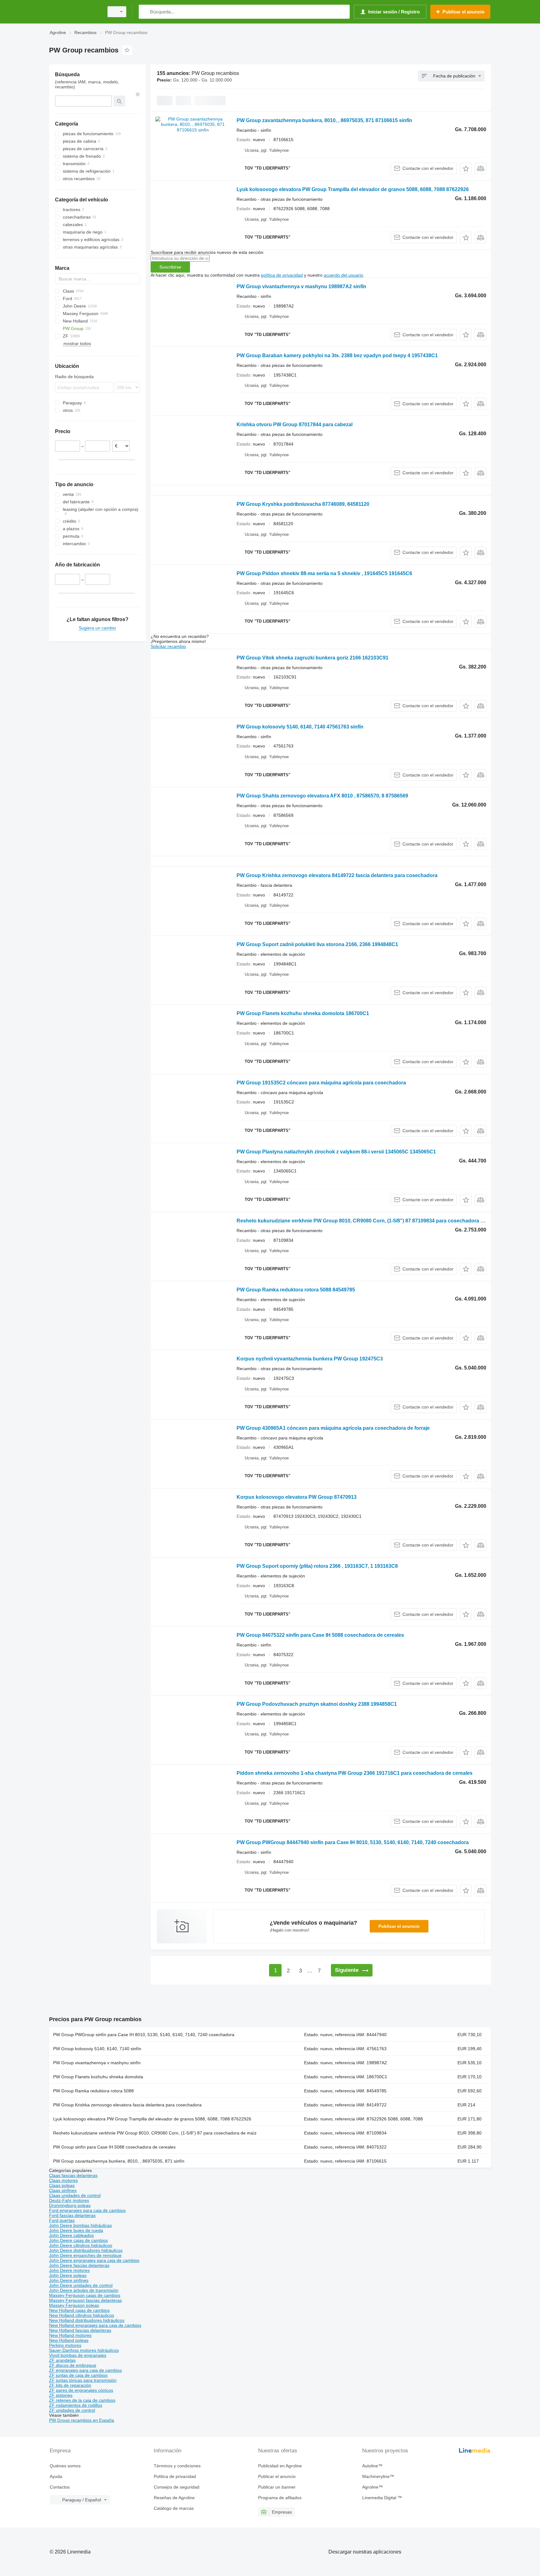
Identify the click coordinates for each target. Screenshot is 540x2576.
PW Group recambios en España (82, 2420)
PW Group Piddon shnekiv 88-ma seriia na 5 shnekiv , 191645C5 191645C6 (324, 573)
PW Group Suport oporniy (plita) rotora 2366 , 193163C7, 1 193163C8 (317, 1566)
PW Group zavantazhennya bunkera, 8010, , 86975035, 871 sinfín (119, 2161)
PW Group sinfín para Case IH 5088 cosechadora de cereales (114, 2147)
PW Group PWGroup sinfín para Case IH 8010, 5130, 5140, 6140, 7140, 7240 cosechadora (144, 2035)
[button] (466, 168)
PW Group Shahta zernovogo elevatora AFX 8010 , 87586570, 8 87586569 (322, 796)
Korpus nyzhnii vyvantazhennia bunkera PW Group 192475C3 (310, 1359)
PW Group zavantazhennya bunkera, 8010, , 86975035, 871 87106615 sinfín (324, 120)
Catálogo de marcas (174, 2508)
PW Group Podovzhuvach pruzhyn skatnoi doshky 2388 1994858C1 (317, 1704)
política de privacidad (282, 275)
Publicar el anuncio (399, 1926)
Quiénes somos (65, 2466)
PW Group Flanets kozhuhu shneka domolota (98, 2077)
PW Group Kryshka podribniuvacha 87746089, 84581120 (303, 504)
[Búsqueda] (145, 12)
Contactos (60, 2487)
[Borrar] (138, 94)
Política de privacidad (175, 2476)
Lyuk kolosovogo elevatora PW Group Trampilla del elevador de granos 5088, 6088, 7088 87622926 (353, 189)
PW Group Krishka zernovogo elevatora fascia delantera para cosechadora (127, 2105)
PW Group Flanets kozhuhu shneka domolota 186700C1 (303, 1013)
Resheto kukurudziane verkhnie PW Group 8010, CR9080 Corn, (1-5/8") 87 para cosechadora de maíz (155, 2133)
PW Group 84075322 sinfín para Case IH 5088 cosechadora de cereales (320, 1635)
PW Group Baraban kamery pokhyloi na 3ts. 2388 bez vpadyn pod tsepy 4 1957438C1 (337, 355)
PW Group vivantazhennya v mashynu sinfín (97, 2063)
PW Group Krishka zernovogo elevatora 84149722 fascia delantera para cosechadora (337, 875)
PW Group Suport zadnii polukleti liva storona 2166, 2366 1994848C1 (317, 944)
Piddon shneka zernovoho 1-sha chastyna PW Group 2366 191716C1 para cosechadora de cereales (355, 1773)
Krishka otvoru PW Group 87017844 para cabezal (295, 424)
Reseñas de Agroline (174, 2498)
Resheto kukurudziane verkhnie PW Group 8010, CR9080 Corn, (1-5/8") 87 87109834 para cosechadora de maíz (367, 1221)
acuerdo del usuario (343, 275)
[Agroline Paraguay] (75, 12)
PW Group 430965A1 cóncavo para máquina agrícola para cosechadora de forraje (333, 1428)
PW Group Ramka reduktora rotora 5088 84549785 (296, 1290)
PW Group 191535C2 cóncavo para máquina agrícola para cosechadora (321, 1083)
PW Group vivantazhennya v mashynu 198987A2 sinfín (301, 286)
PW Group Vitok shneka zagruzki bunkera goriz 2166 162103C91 (312, 658)
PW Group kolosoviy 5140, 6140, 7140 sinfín (97, 2049)
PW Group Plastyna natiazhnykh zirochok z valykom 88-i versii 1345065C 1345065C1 (336, 1152)
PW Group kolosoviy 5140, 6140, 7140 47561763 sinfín (300, 727)
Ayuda (56, 2476)
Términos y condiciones (177, 2466)
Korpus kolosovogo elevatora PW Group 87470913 (297, 1497)
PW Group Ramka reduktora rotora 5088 (93, 2091)
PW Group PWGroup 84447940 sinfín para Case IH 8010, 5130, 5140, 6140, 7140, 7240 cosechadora (353, 1842)
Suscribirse (170, 267)
